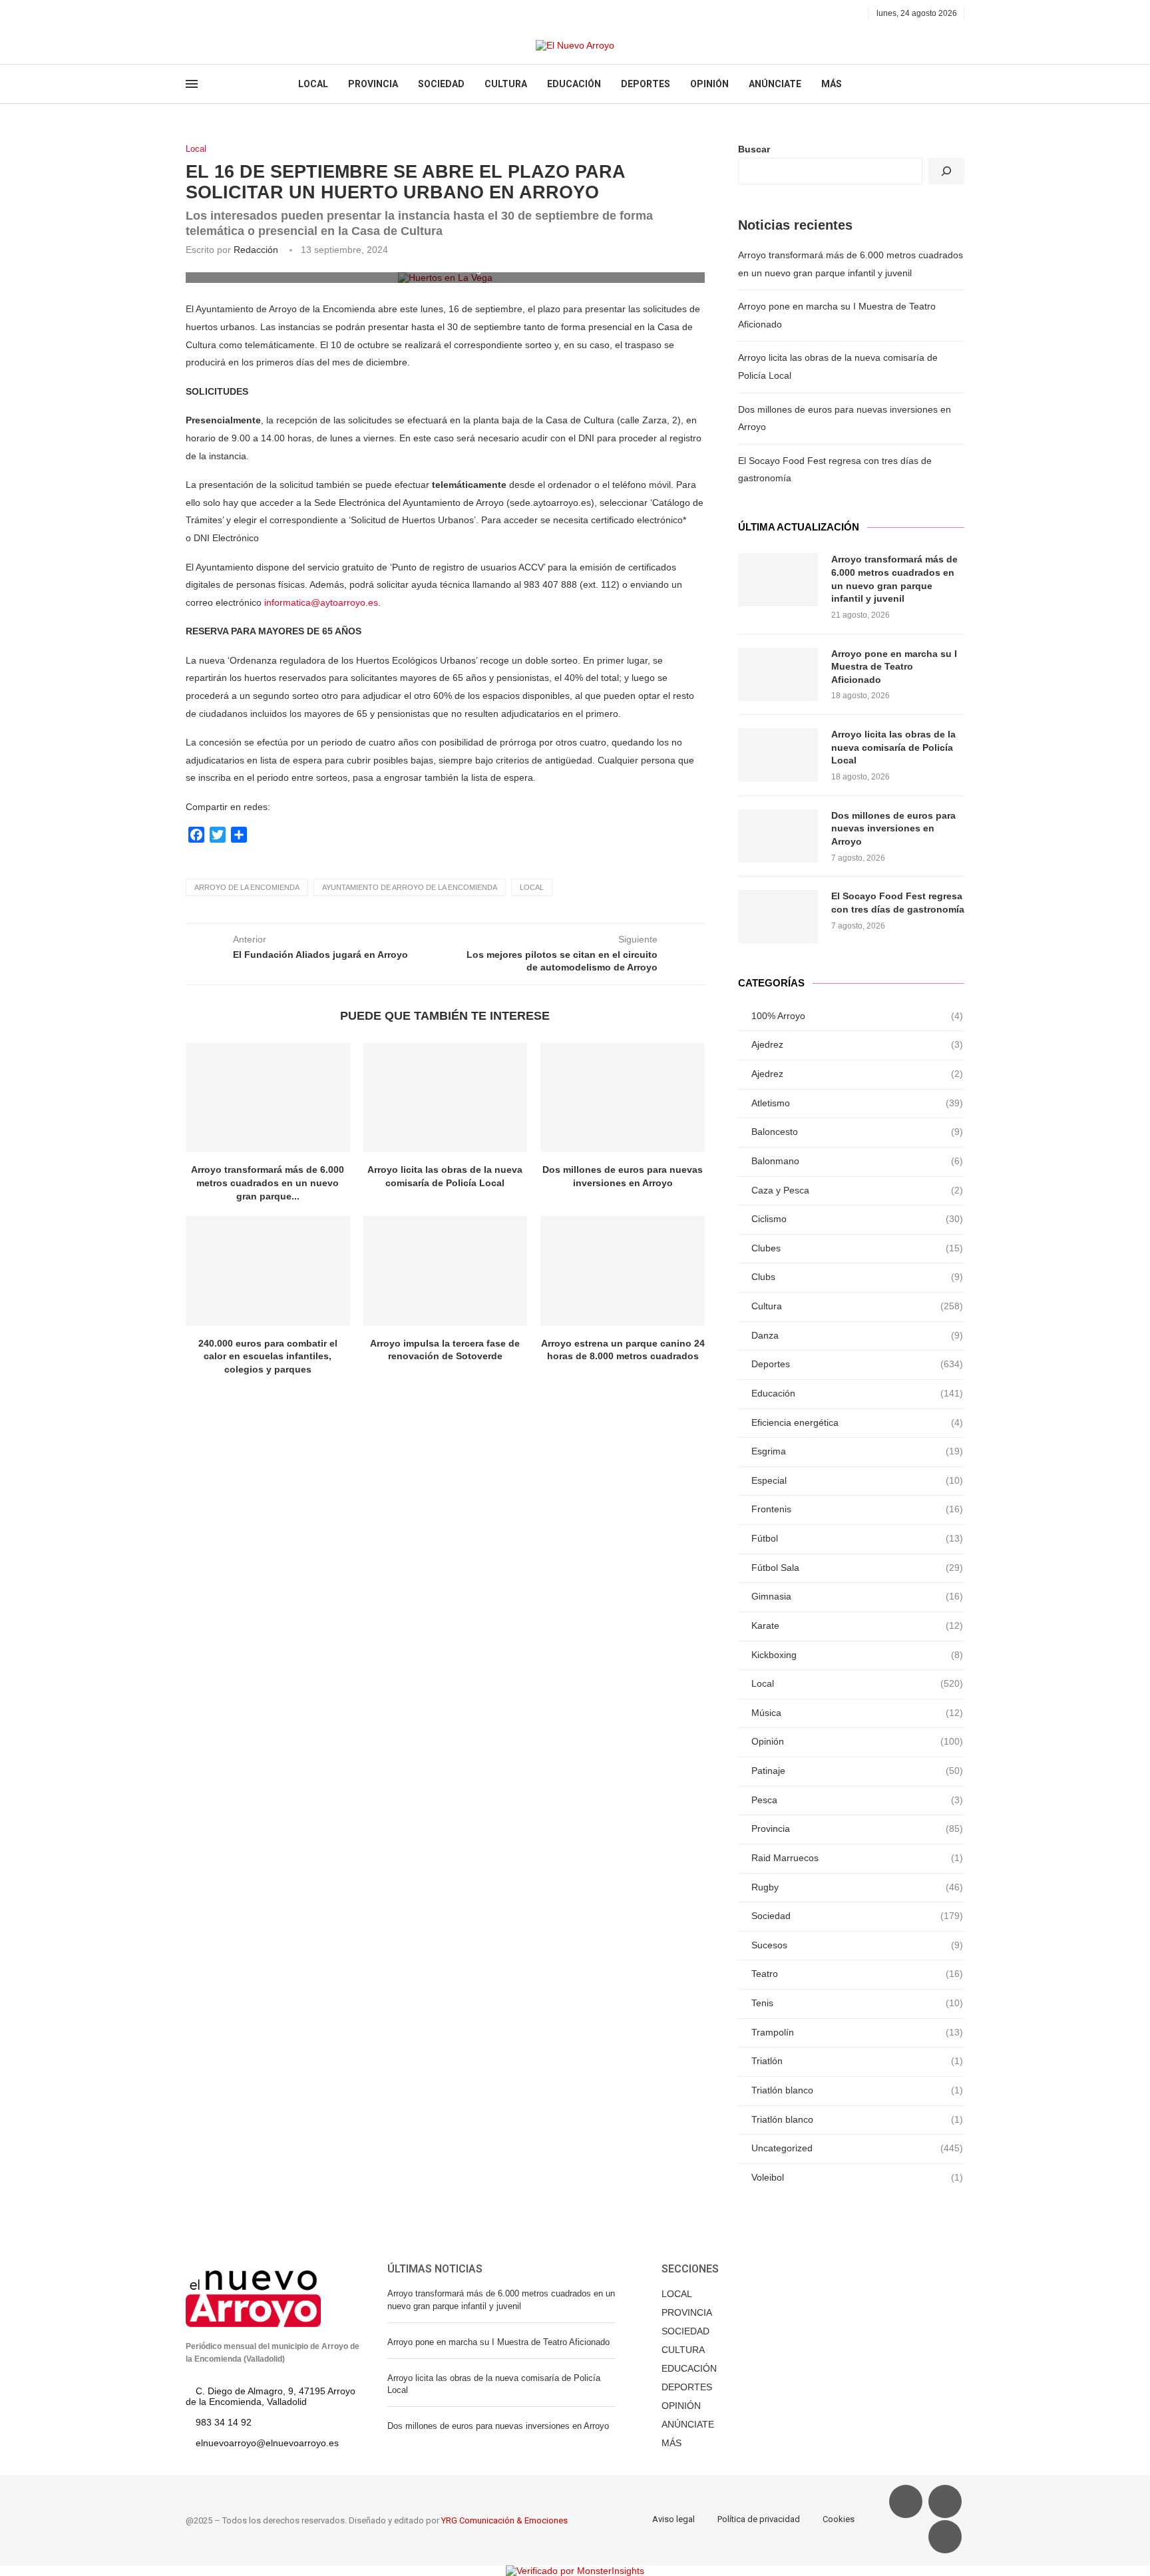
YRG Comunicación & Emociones (504, 2520)
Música (857, 1713)
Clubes (857, 1248)
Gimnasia (857, 1596)
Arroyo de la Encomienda (247, 887)
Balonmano (857, 1161)
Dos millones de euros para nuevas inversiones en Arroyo (893, 828)
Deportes (857, 1364)
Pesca (857, 1800)
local (532, 887)
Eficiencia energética (857, 1422)
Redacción (256, 250)
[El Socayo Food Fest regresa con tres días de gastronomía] (778, 917)
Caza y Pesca (857, 1190)
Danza (857, 1335)
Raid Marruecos (857, 1858)
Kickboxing (857, 1655)
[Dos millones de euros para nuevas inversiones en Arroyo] (623, 1098)
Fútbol (857, 1538)
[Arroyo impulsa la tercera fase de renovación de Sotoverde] (446, 1271)
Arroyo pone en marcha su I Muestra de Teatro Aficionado (894, 667)
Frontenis (857, 1509)
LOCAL (313, 84)
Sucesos (857, 1945)
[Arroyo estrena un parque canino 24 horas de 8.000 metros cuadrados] (623, 1271)
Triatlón (857, 2061)
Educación (857, 1393)
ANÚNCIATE (775, 84)
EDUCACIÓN (574, 84)
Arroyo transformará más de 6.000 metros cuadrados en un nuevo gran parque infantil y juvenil (894, 579)
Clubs (857, 1277)
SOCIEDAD (441, 84)
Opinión (857, 1741)
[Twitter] (205, 13)
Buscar (754, 149)
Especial (857, 1480)
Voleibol (857, 2177)
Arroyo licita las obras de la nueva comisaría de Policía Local (893, 747)
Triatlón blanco (857, 2090)
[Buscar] (946, 171)
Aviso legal (673, 2519)
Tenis (857, 2003)
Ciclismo (857, 1219)
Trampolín (857, 2032)
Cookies (839, 2519)
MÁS (832, 84)
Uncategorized (857, 2148)
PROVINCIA (373, 84)
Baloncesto (857, 1132)
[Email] (236, 13)
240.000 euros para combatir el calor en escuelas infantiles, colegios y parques (268, 1356)
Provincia (857, 1828)
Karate (857, 1625)
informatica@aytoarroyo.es (321, 602)
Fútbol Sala (857, 1568)
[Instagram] (221, 13)
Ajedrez (857, 1044)
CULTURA (506, 84)
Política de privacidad (759, 2519)
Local (196, 149)
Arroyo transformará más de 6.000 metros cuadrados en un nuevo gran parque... (268, 1182)
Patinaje (857, 1771)
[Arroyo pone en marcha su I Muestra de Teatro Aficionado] (778, 674)
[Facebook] (190, 13)
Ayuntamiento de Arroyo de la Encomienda (410, 887)
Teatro (857, 1974)
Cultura (857, 1306)
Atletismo (857, 1103)
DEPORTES (646, 84)
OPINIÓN (709, 84)
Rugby (857, 1887)
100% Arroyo (857, 1016)
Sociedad (857, 1916)
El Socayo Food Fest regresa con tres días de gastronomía (898, 903)
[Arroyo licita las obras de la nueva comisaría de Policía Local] (446, 1098)
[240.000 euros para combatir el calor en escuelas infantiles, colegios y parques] (268, 1271)
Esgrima (857, 1451)
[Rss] (251, 13)
